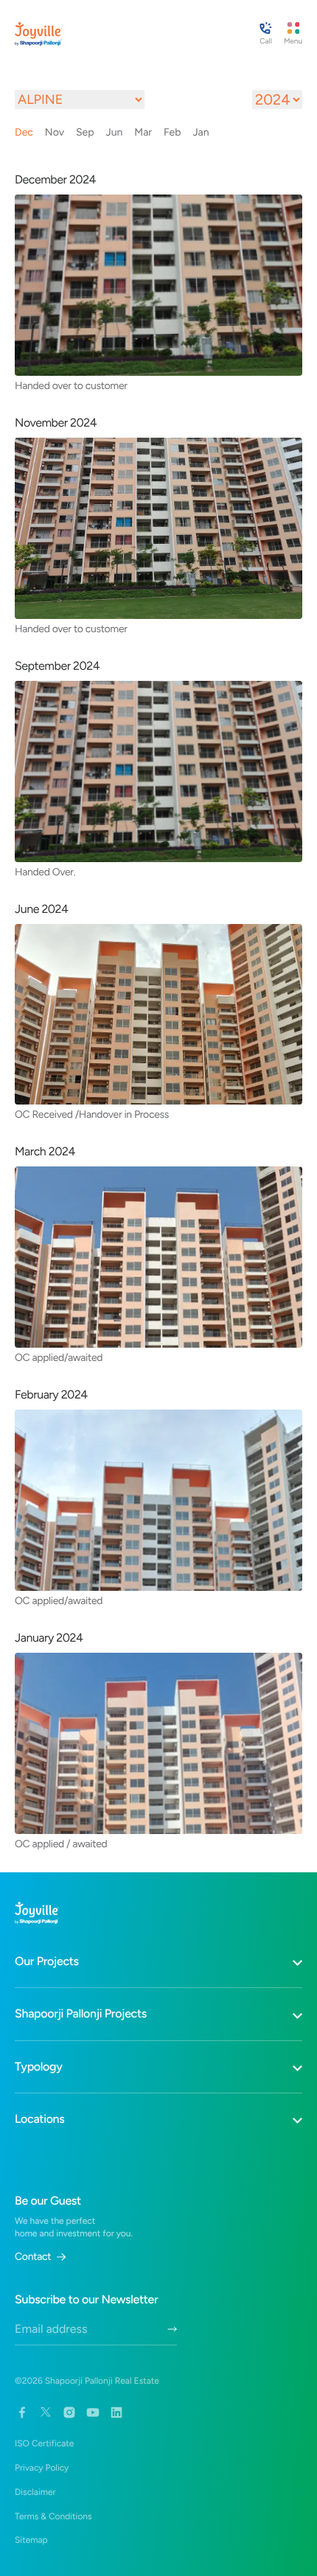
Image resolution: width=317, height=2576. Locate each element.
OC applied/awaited (59, 1357)
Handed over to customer (71, 385)
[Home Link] (38, 34)
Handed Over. (45, 872)
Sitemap (31, 2540)
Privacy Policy (42, 2468)
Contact (33, 2257)
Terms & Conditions (53, 2516)
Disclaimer (35, 2492)
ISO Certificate (44, 2443)
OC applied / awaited (61, 1844)
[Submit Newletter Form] (172, 2329)
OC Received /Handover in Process (92, 1114)
